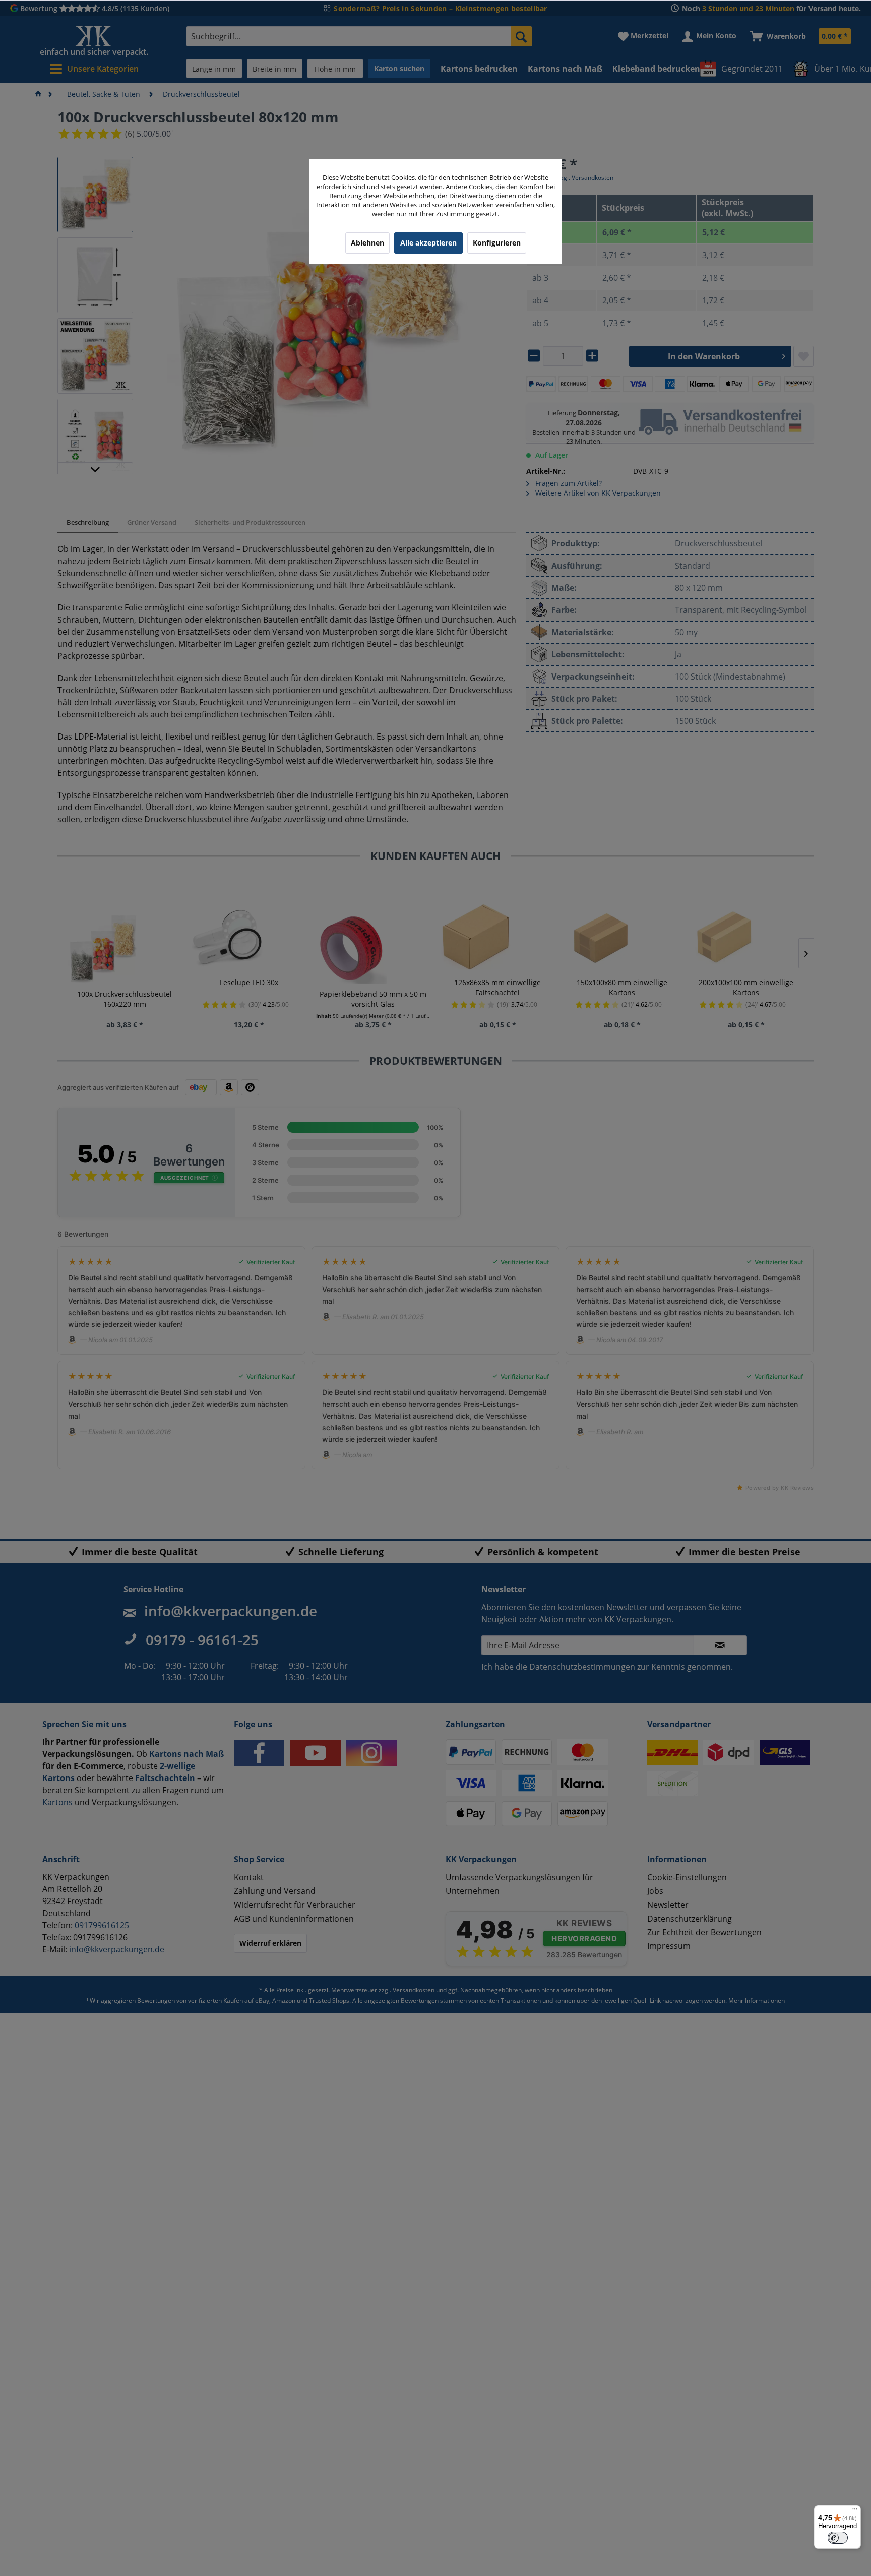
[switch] (838, 2538)
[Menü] (855, 2511)
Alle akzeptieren (428, 243)
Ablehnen (367, 243)
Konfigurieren (497, 243)
